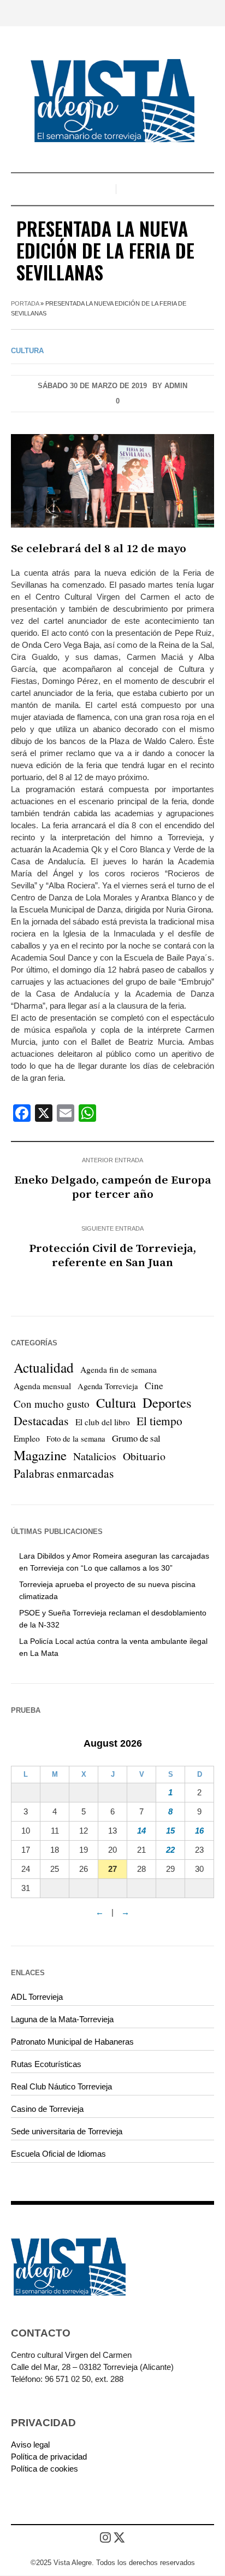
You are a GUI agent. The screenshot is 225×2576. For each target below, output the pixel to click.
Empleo (27, 1438)
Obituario (144, 1456)
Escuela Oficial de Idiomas (58, 2154)
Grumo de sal (136, 1438)
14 (141, 1831)
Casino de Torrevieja (47, 2109)
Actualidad (44, 1367)
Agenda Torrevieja (108, 1386)
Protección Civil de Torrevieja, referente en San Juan (112, 1256)
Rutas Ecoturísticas (46, 2064)
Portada (25, 303)
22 (170, 1850)
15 (170, 1831)
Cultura (27, 351)
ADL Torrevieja (37, 1997)
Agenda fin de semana (119, 1369)
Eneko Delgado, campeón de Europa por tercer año (113, 1187)
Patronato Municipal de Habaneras (72, 2042)
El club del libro (103, 1422)
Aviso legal (30, 2445)
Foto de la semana (76, 1439)
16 (199, 1831)
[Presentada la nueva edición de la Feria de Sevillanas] (112, 480)
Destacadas (41, 1421)
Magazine (40, 1455)
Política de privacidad (49, 2457)
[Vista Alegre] (112, 101)
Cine (154, 1386)
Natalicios (95, 1456)
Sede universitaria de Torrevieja (67, 2131)
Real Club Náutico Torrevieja (61, 2086)
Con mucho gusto (52, 1404)
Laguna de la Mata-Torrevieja (62, 2019)
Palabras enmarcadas (64, 1473)
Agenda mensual (42, 1386)
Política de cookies (45, 2469)
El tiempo (159, 1421)
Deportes (167, 1403)
